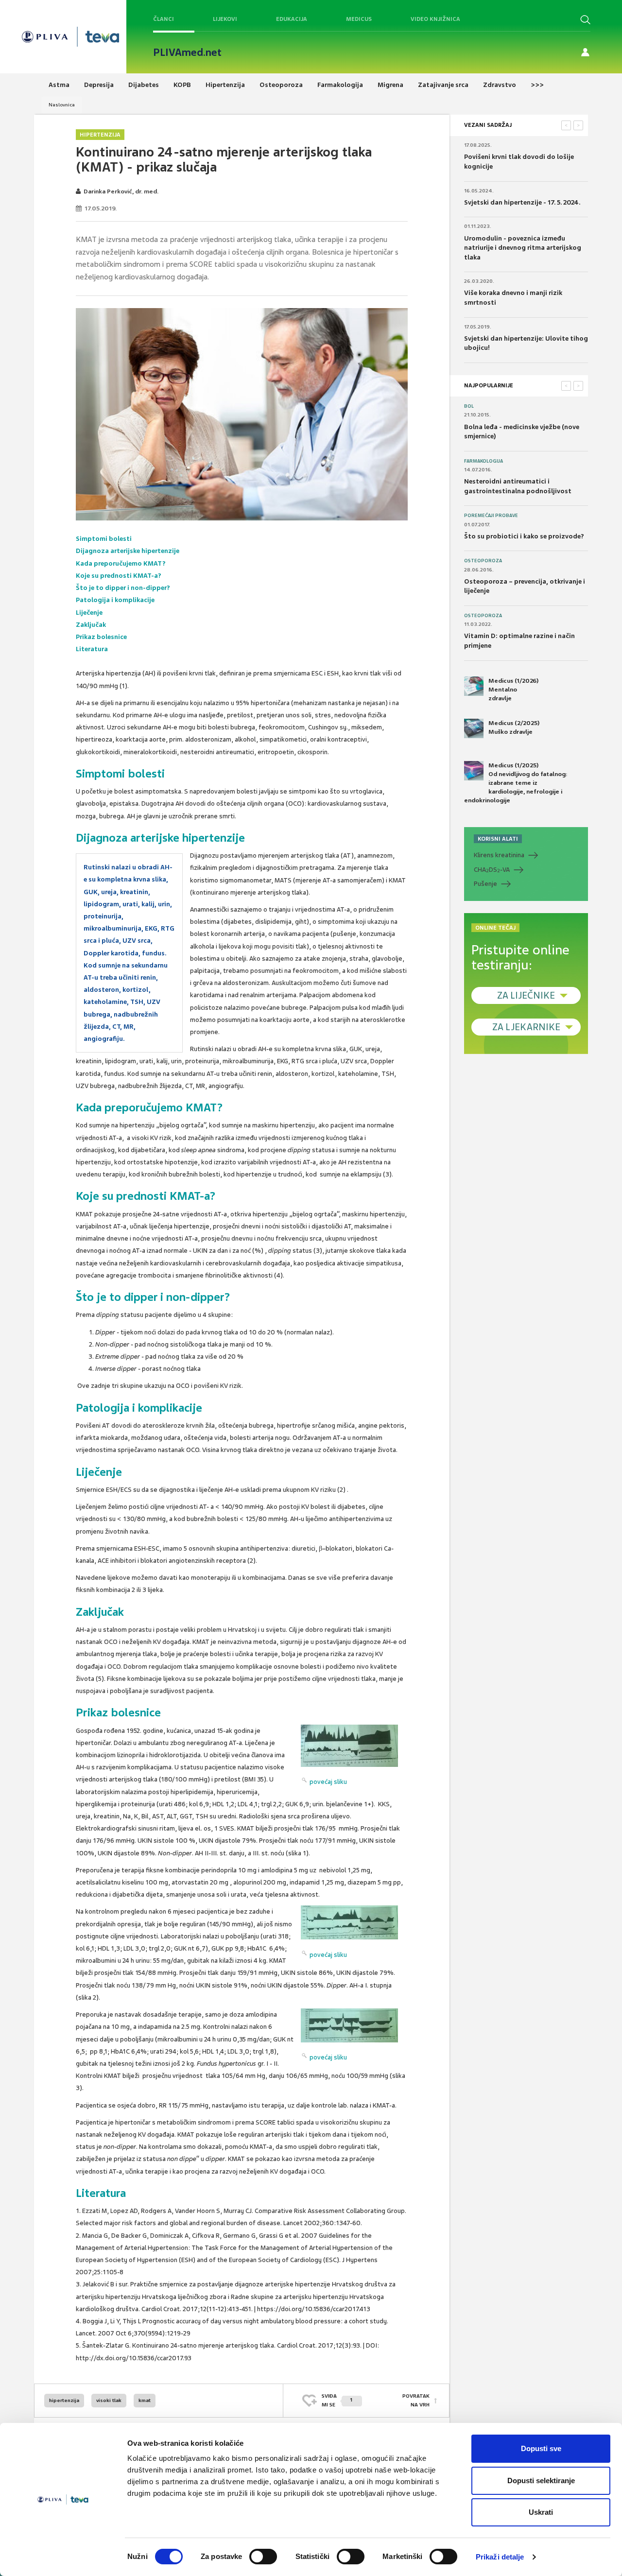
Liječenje (89, 613)
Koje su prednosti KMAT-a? (119, 576)
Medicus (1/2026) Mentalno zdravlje (513, 690)
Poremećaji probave (491, 516)
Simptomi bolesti (104, 539)
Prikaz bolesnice (101, 637)
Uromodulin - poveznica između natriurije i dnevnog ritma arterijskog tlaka (523, 248)
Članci (164, 19)
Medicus (359, 19)
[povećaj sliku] (349, 1746)
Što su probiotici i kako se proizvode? (524, 536)
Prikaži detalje (500, 2557)
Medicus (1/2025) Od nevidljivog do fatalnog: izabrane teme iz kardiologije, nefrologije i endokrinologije (516, 783)
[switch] (263, 2557)
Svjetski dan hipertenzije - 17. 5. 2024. (522, 202)
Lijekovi (225, 19)
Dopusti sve (541, 2448)
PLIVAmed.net (187, 52)
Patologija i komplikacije (115, 600)
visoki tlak (109, 2400)
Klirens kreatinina (499, 855)
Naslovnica (62, 105)
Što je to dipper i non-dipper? (123, 588)
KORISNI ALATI (498, 839)
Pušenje (485, 884)
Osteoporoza (483, 561)
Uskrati (541, 2512)
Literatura (92, 649)
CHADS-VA (492, 870)
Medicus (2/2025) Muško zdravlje (514, 727)
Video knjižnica (435, 19)
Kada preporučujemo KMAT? (121, 563)
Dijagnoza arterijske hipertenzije (128, 551)
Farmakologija (484, 461)
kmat (145, 2400)
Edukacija (292, 19)
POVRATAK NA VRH (416, 2400)
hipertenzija (64, 2400)
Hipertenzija (100, 135)
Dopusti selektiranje (541, 2481)
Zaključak (91, 625)
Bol (469, 406)
